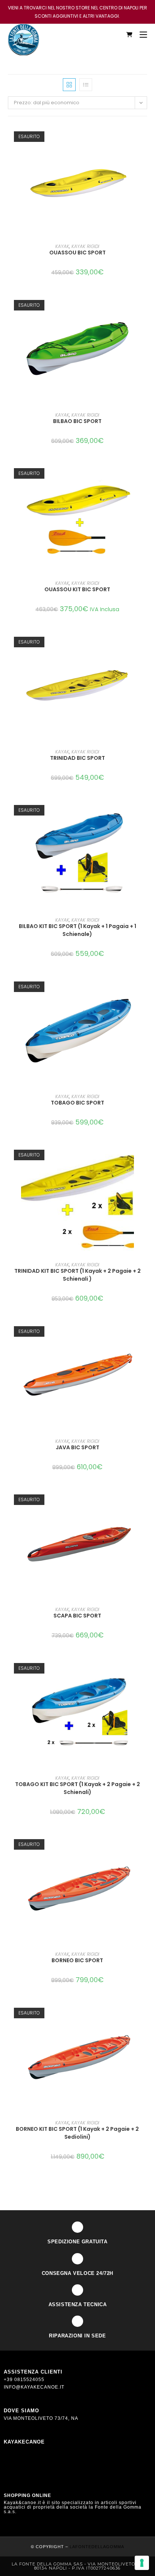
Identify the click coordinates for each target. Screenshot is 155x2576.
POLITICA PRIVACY (27, 2465)
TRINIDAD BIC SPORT (77, 758)
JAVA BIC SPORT (77, 1447)
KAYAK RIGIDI (85, 246)
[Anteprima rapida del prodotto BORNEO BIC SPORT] (145, 1845)
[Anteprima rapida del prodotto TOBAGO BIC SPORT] (145, 987)
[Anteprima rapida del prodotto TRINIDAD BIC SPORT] (145, 642)
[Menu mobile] (141, 35)
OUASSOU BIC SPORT (77, 253)
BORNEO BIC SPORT (77, 1960)
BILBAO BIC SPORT (77, 421)
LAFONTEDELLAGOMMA (97, 2547)
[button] (145, 157)
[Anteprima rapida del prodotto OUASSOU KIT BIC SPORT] (145, 474)
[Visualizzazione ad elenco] (86, 85)
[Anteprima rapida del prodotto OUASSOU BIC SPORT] (145, 137)
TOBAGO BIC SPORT (77, 1103)
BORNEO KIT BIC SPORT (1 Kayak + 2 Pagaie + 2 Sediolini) (77, 2133)
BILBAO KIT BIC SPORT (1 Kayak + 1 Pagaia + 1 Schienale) (77, 930)
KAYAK (62, 246)
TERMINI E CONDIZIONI (33, 2457)
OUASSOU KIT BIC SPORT (77, 589)
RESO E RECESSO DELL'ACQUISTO (48, 2450)
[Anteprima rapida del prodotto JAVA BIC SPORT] (145, 1332)
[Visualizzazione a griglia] (69, 85)
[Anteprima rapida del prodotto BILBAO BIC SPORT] (145, 306)
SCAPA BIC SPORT (77, 1616)
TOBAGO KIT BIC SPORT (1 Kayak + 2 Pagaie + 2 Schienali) (77, 1788)
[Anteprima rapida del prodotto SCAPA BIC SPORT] (145, 1500)
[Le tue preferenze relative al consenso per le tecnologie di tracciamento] (142, 2563)
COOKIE (14, 2472)
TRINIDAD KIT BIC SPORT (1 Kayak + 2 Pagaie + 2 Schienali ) (77, 1275)
